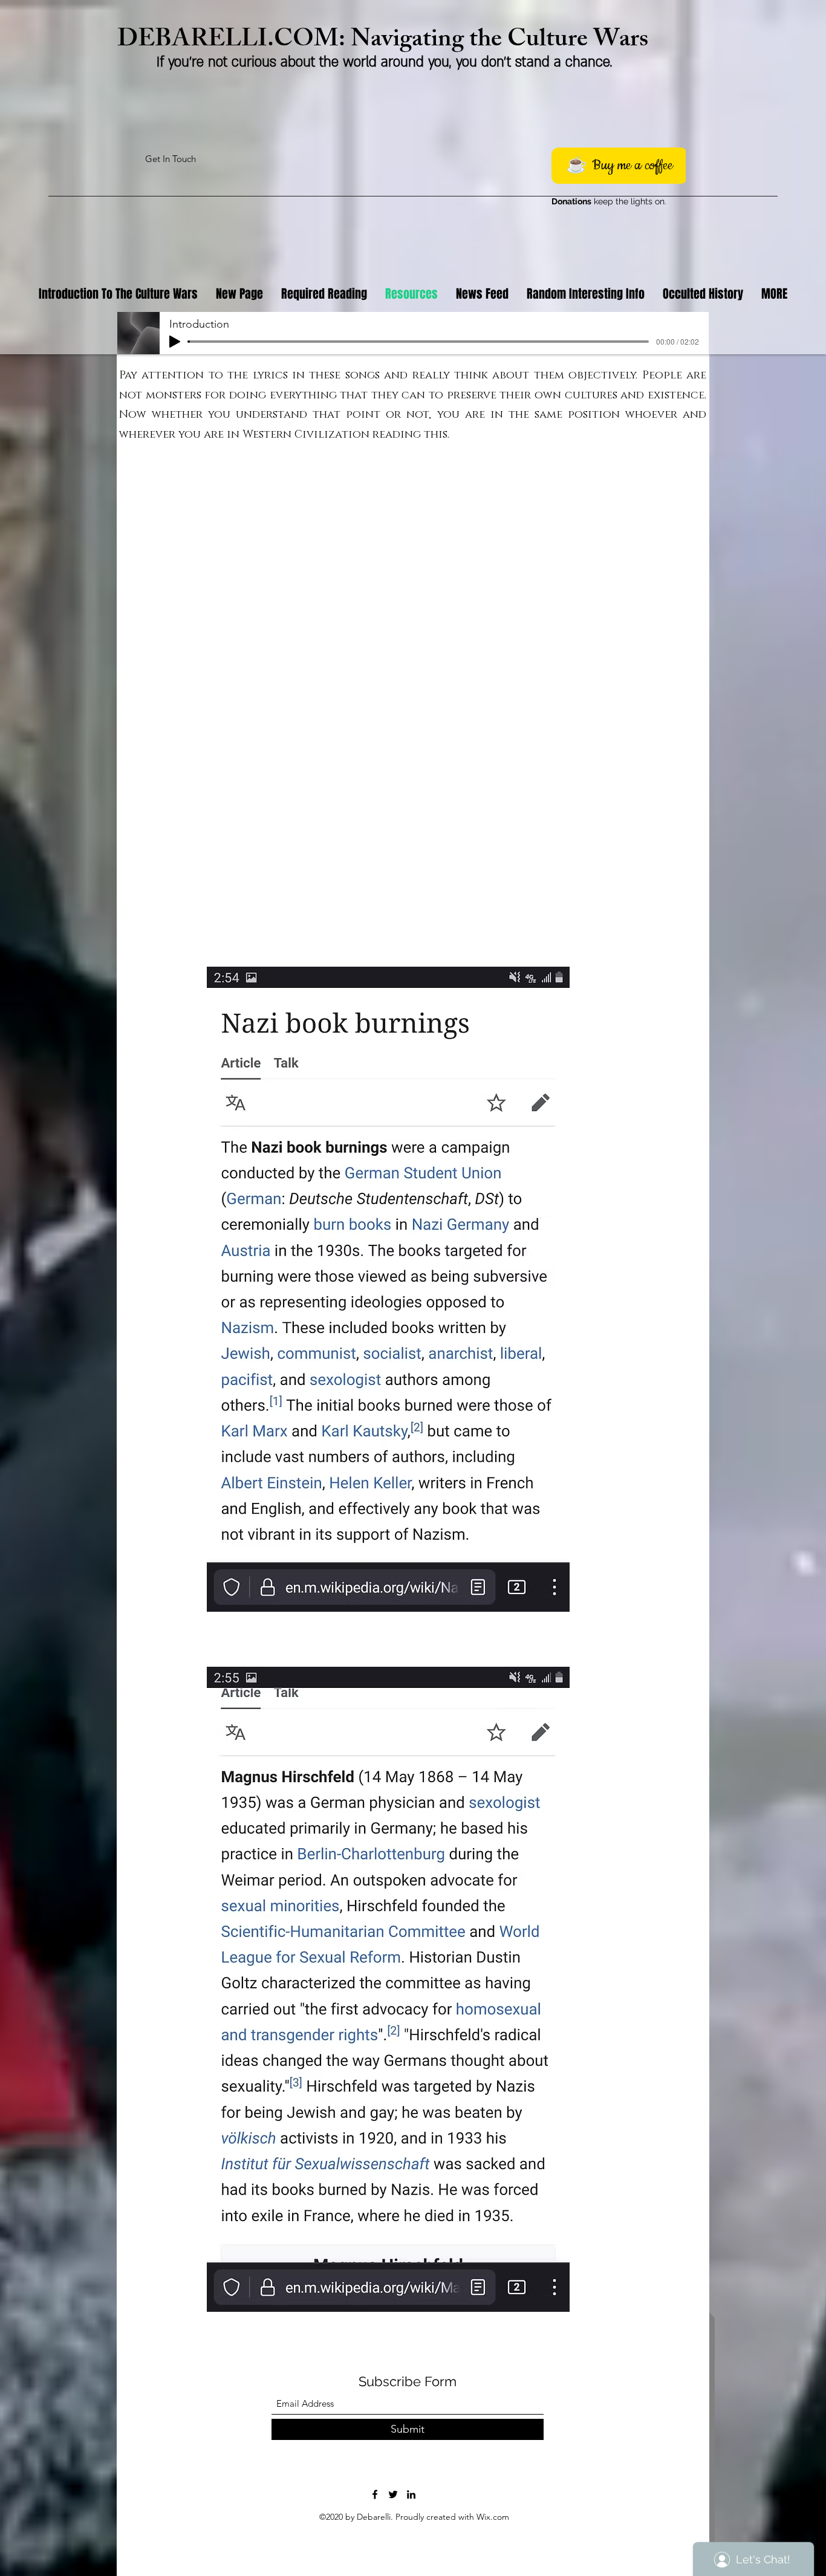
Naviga (387, 41)
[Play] (175, 342)
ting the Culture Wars (535, 41)
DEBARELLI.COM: (234, 41)
